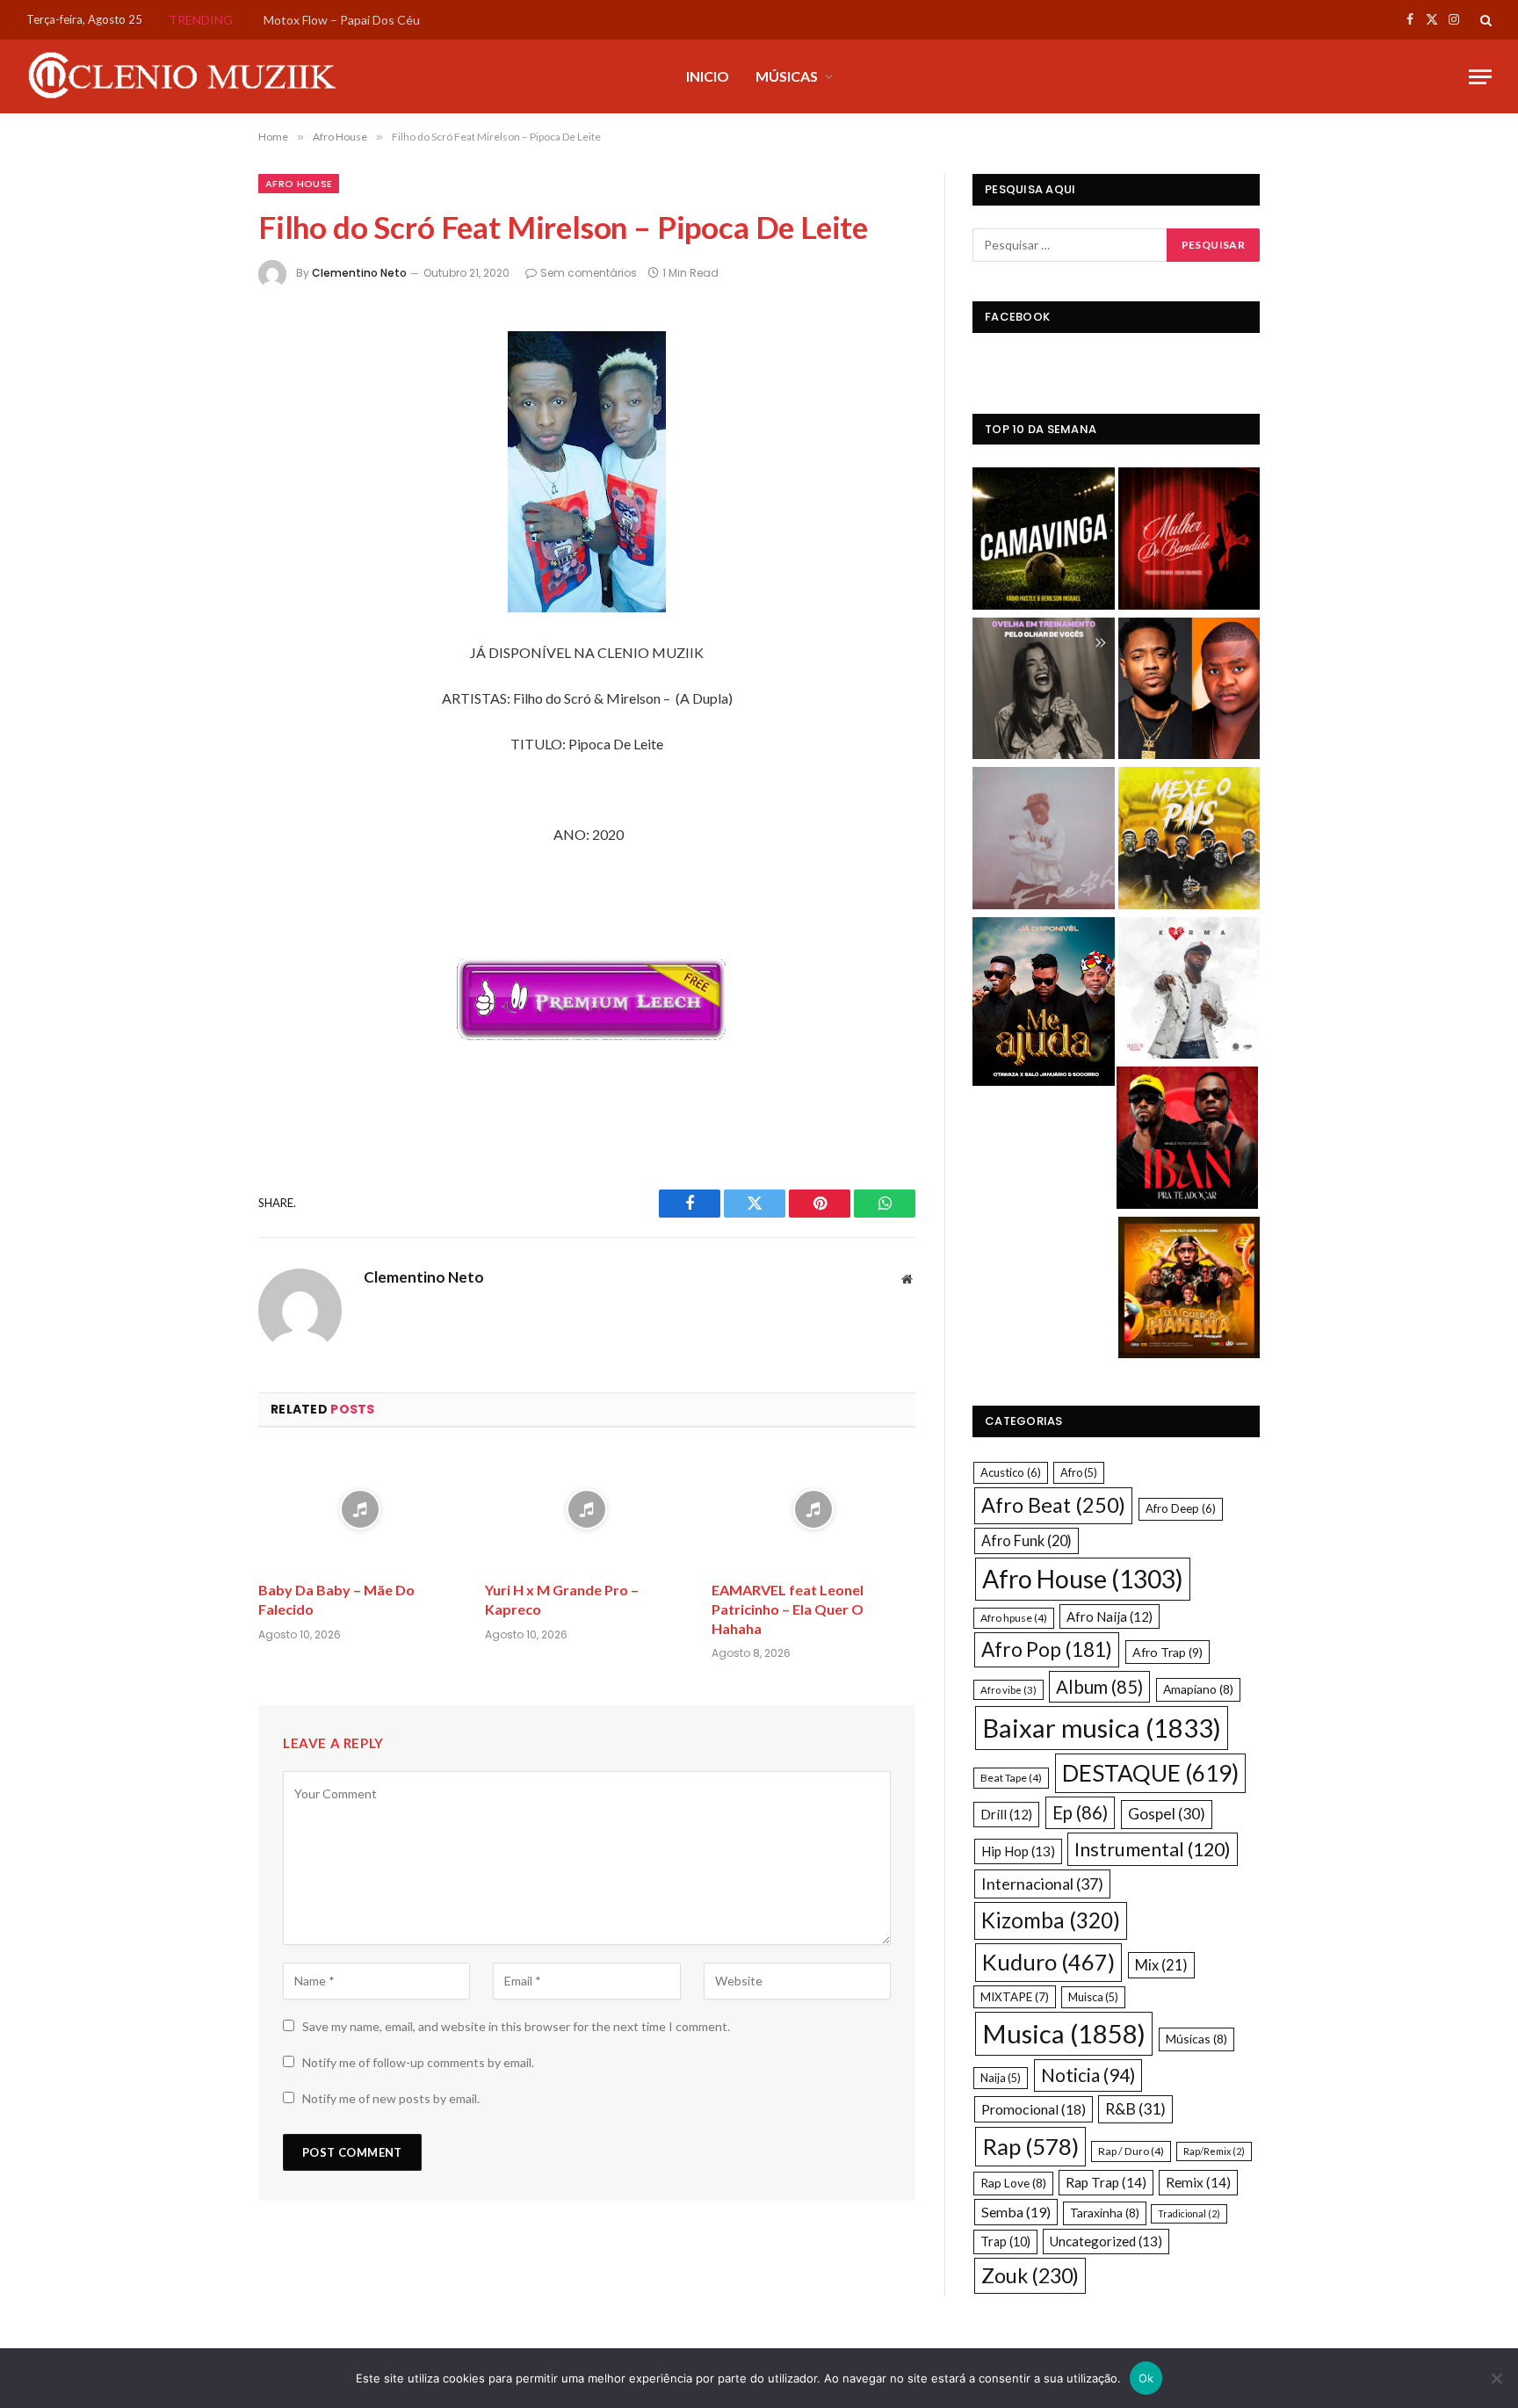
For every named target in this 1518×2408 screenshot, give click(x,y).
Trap (1005, 2242)
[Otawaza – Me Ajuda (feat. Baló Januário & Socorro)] (1044, 1004)
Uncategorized (1106, 2241)
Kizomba (1051, 1920)
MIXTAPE (1015, 1997)
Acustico (1011, 1472)
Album (1099, 1687)
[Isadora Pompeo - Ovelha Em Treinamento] (1044, 691)
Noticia (1088, 2075)
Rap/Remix (1214, 2151)
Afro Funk (1026, 1540)
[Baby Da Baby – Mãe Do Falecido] (360, 1510)
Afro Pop (1047, 1649)
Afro (1079, 1472)
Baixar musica (1102, 1728)
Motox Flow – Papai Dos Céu (342, 20)
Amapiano (1198, 1689)
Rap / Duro (1131, 2151)
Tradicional (1189, 2213)
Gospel (1167, 1814)
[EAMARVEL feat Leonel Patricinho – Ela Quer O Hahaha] (813, 1510)
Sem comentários (589, 273)
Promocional (1034, 2109)
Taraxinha (1105, 2213)
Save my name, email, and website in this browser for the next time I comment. (516, 2026)
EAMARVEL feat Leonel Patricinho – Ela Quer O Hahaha (788, 1609)
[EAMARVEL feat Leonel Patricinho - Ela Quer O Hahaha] (1189, 1290)
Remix (1198, 2182)
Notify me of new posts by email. (391, 2098)
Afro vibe (1008, 1690)
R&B (1135, 2109)
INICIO (708, 76)
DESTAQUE (1150, 1773)
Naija (1001, 2078)
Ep (1080, 1812)
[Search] (1484, 20)
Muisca (1093, 1997)
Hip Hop (1018, 1851)
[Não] (1496, 2378)
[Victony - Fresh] (1044, 840)
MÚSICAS (787, 76)
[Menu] (1480, 77)
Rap (1030, 2146)
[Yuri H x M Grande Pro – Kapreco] (587, 1510)
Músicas (1196, 2039)
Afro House (299, 184)
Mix (1161, 1965)
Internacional (1042, 1884)
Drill (1006, 1814)
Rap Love (1013, 2183)
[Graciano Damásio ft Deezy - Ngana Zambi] (1189, 691)
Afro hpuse (1014, 1618)
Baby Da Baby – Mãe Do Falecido (336, 1599)
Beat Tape (1011, 1778)
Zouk (1030, 2275)
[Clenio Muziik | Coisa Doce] (189, 76)
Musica (1064, 2033)
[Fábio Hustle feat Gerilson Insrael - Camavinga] (1044, 541)
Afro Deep (1181, 1508)
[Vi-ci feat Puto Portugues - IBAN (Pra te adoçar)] (1188, 1140)
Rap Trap (1106, 2182)
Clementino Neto (359, 273)
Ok (1146, 2378)
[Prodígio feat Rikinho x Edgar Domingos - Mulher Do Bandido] (1189, 541)
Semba (1016, 2212)
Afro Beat (1053, 1505)
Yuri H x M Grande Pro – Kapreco (562, 1599)
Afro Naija (1110, 1616)
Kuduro (1048, 1962)
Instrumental (1153, 1849)
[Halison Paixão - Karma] (1189, 991)
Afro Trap (1167, 1652)
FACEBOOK (1017, 317)
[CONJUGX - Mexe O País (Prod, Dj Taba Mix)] (1189, 840)
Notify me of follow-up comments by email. (418, 2062)
